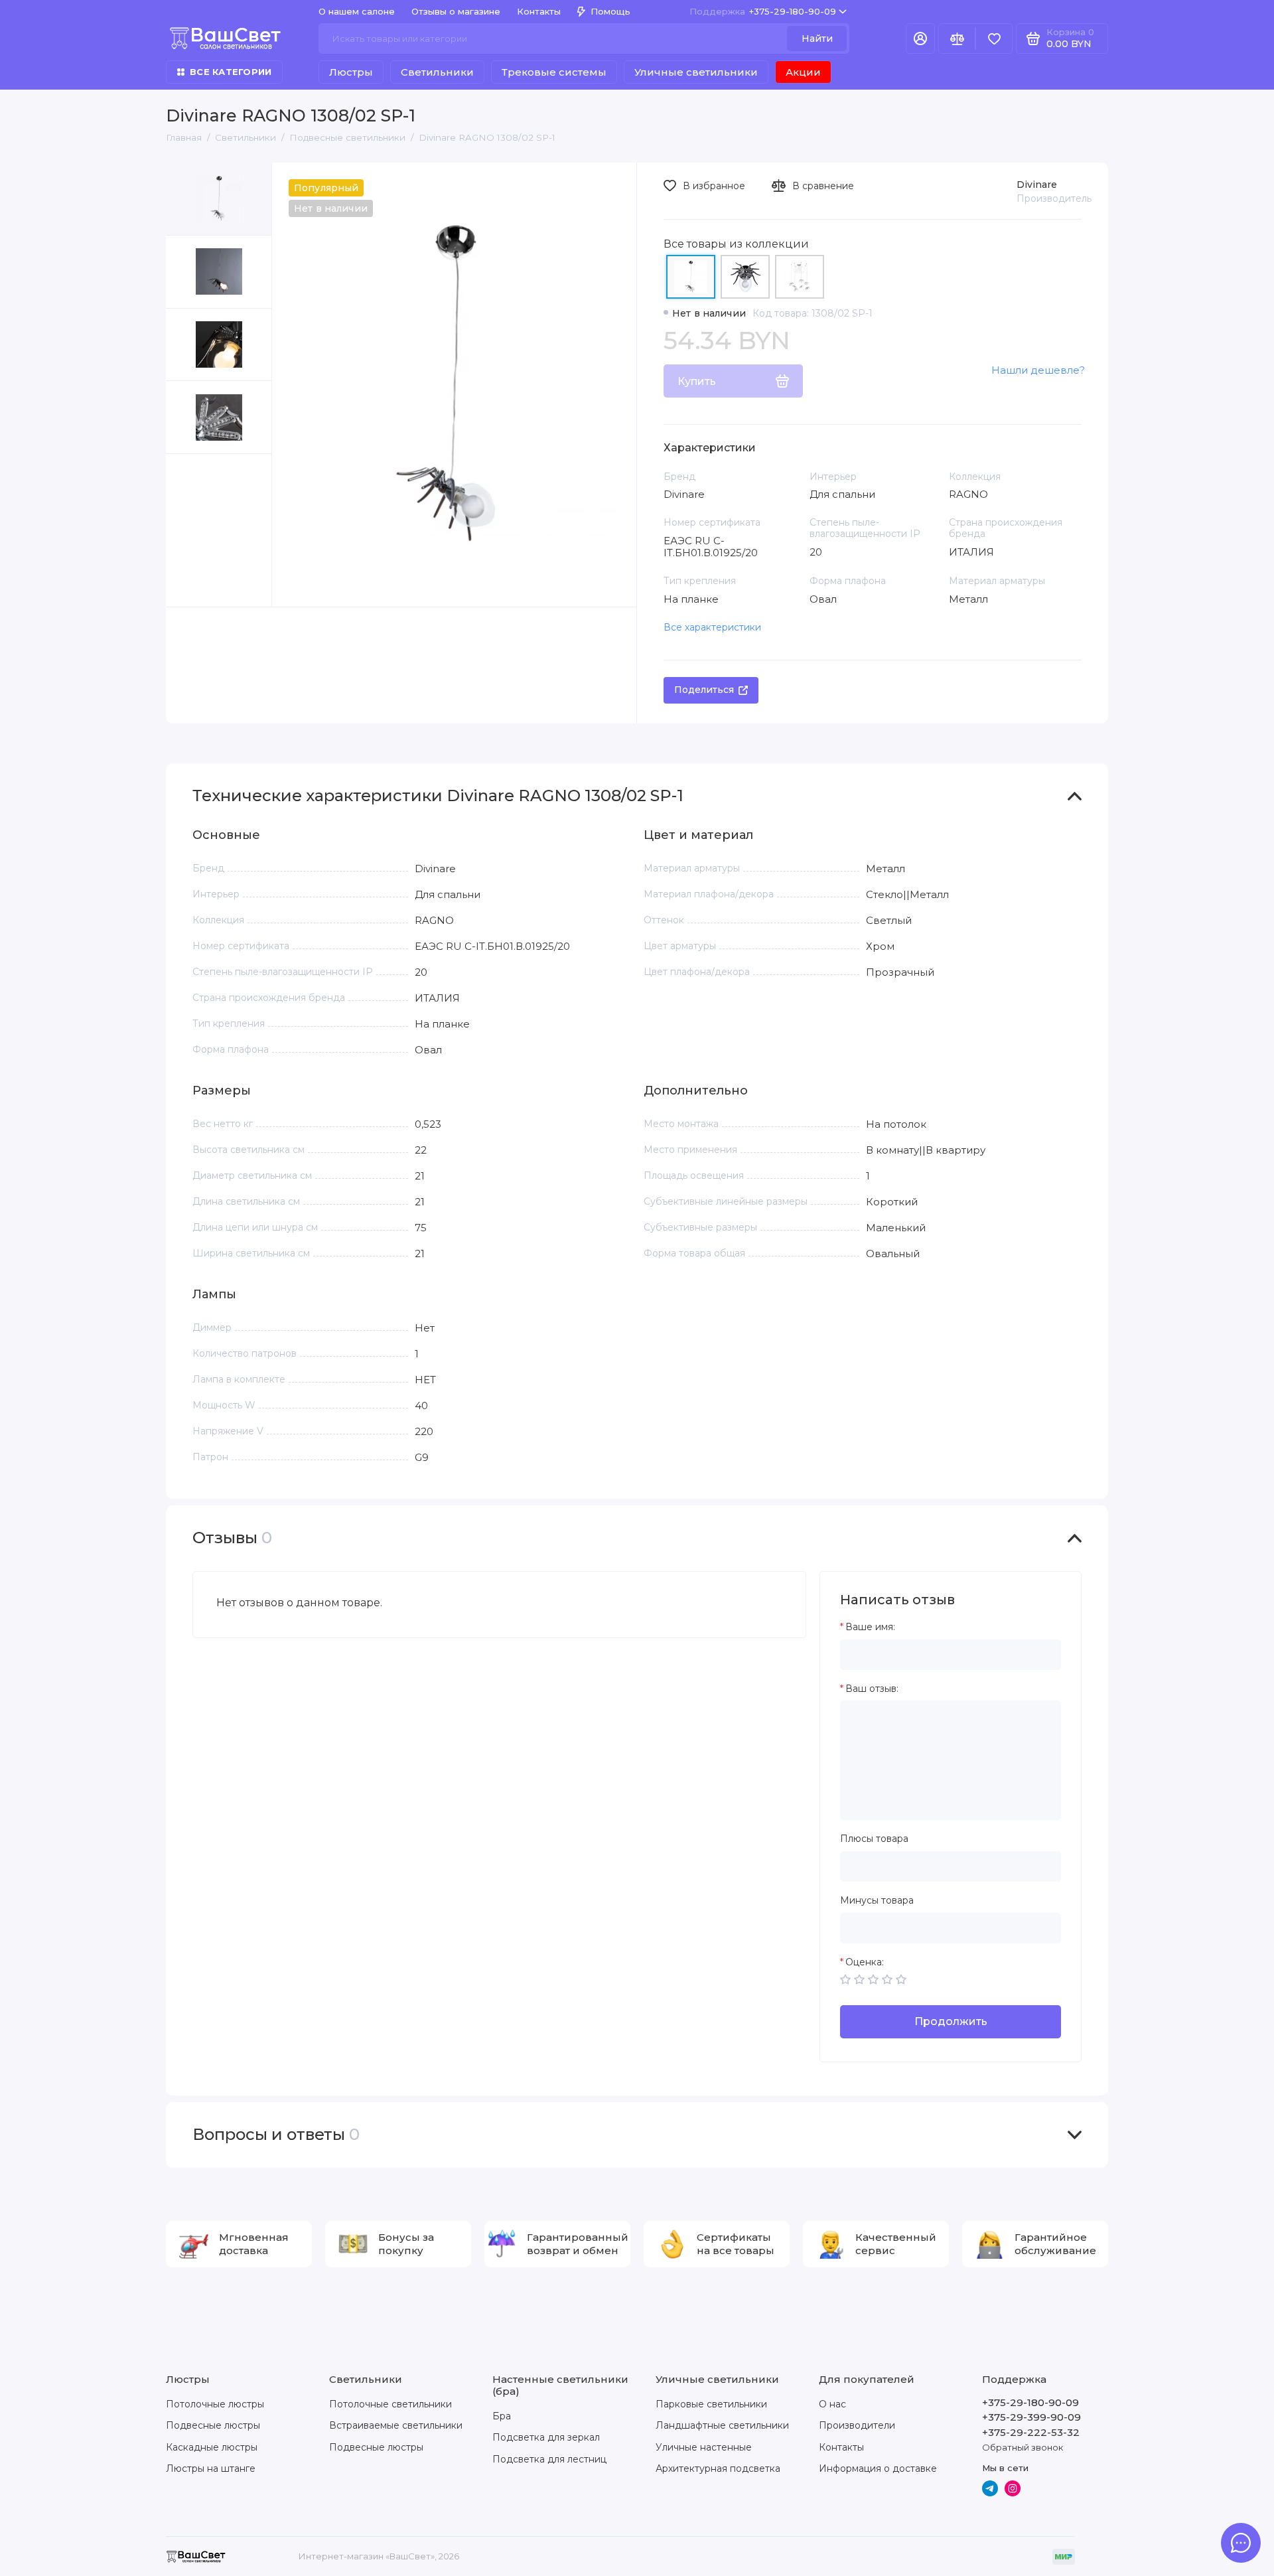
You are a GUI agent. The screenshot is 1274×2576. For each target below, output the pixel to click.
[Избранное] (994, 38)
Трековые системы (554, 72)
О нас (832, 2404)
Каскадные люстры (212, 2447)
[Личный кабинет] (920, 38)
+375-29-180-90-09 (763, 11)
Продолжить (951, 2021)
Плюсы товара (874, 1839)
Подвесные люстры (213, 2425)
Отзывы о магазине (456, 11)
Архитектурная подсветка (718, 2468)
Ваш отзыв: (872, 1689)
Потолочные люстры (215, 2404)
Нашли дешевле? (1038, 370)
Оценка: (865, 1962)
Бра (502, 2416)
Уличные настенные (704, 2447)
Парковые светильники (711, 2404)
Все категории (231, 72)
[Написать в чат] (1241, 2543)
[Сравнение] (957, 38)
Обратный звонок (1023, 2447)
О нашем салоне (357, 11)
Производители (857, 2425)
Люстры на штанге (211, 2468)
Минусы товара (877, 1901)
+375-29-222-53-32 (1031, 2432)
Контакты (539, 11)
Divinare (1037, 185)
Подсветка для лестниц (549, 2459)
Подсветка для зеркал (546, 2437)
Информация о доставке (878, 2468)
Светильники (437, 72)
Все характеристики (712, 627)
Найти (817, 38)
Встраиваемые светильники (396, 2425)
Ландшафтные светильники (722, 2425)
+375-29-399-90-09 (1031, 2417)
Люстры (351, 72)
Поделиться (704, 690)
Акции (803, 72)
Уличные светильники (696, 72)
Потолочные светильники (390, 2404)
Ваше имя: (870, 1627)
